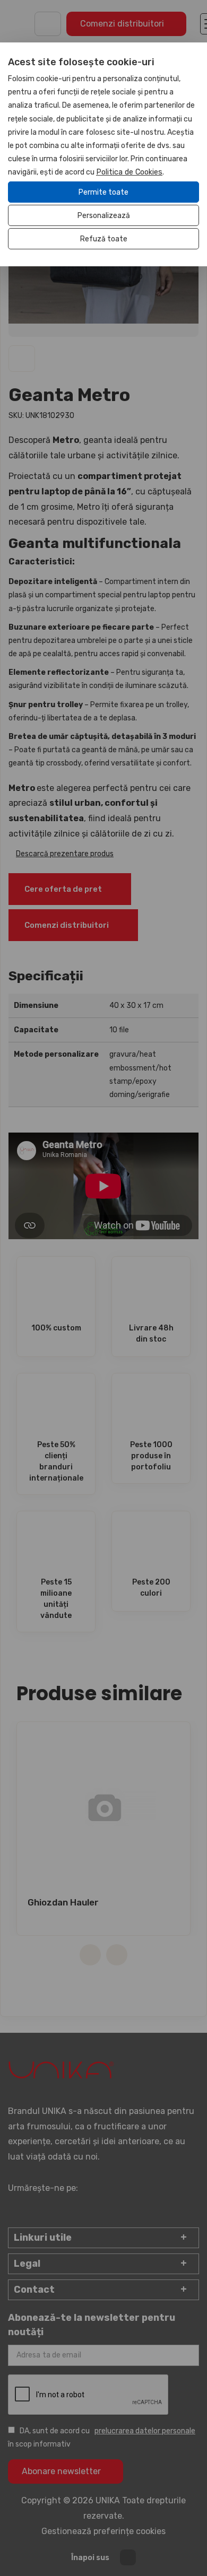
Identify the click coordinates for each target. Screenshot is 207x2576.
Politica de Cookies (129, 172)
